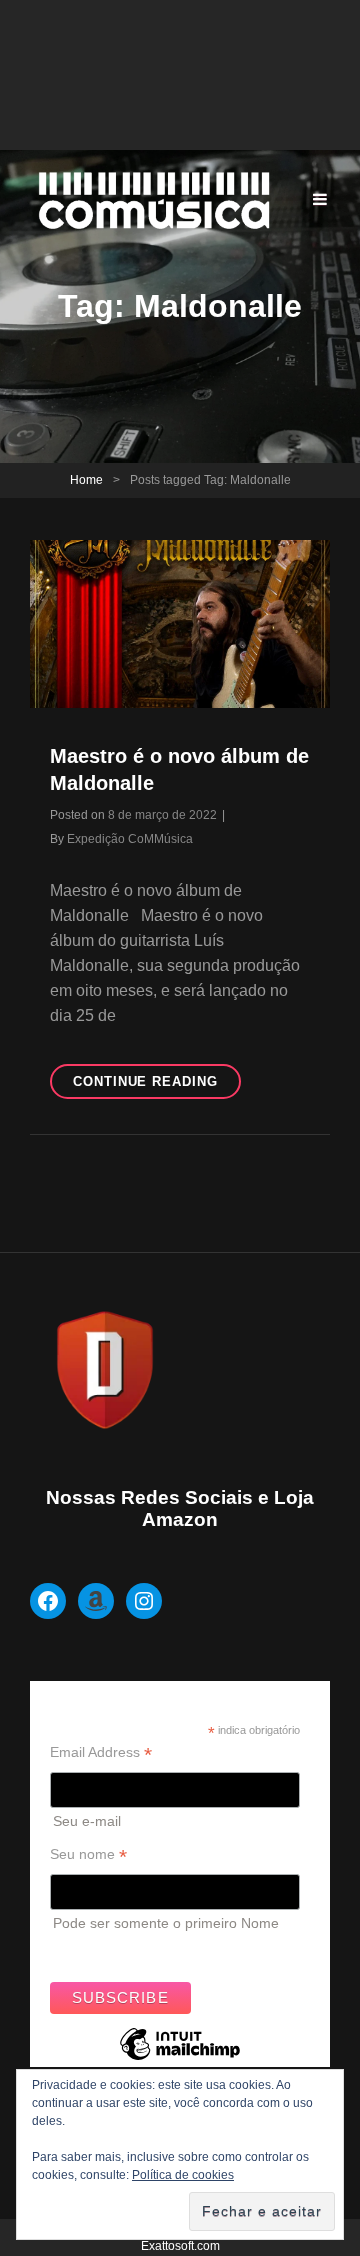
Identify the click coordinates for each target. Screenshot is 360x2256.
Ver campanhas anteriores (133, 1950)
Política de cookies (183, 2175)
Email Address (101, 1752)
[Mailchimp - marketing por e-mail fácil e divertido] (180, 2059)
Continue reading (157, 1086)
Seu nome (88, 1854)
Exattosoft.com (180, 2246)
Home (86, 480)
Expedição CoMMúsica (130, 839)
